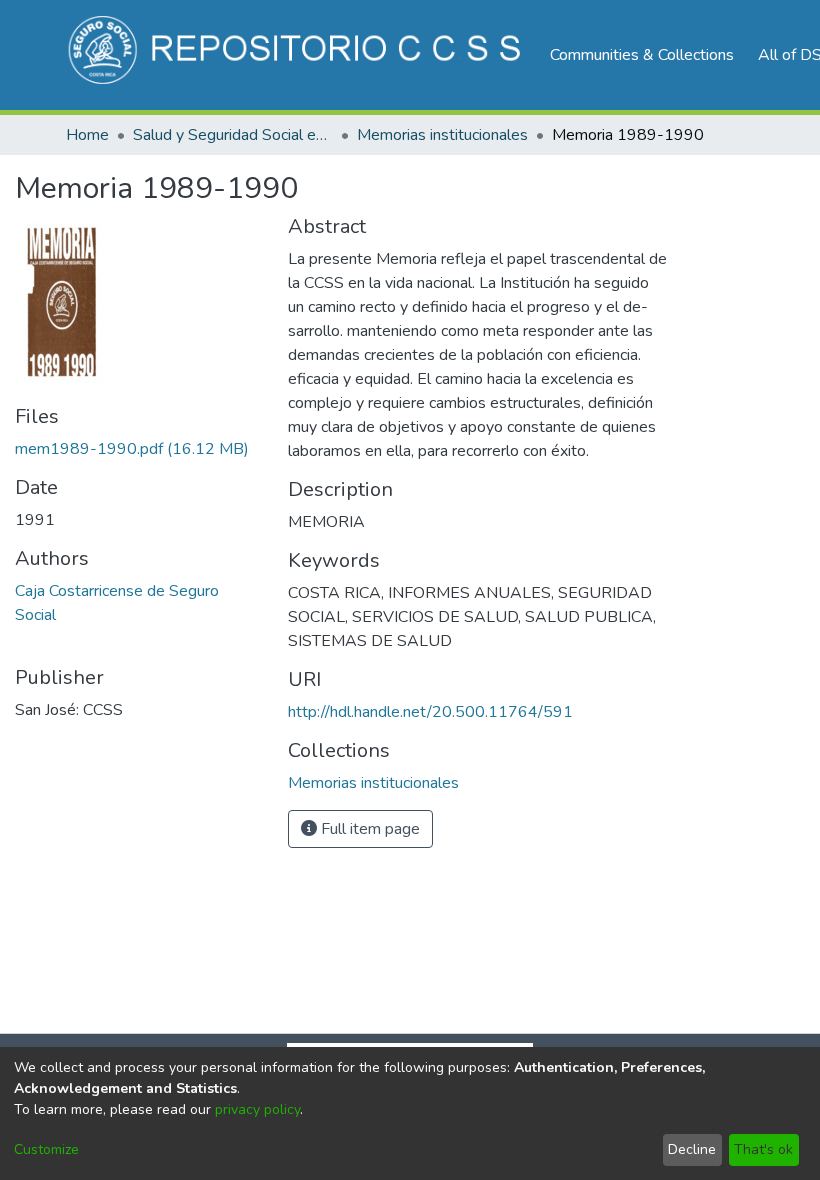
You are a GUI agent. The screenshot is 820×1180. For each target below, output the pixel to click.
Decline (692, 1149)
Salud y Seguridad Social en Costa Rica (233, 135)
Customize (46, 1149)
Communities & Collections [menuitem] (642, 55)
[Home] (297, 55)
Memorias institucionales (442, 135)
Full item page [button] (368, 829)
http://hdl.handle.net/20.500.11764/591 (430, 712)
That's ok (763, 1149)
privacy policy (257, 1109)
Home (87, 135)
